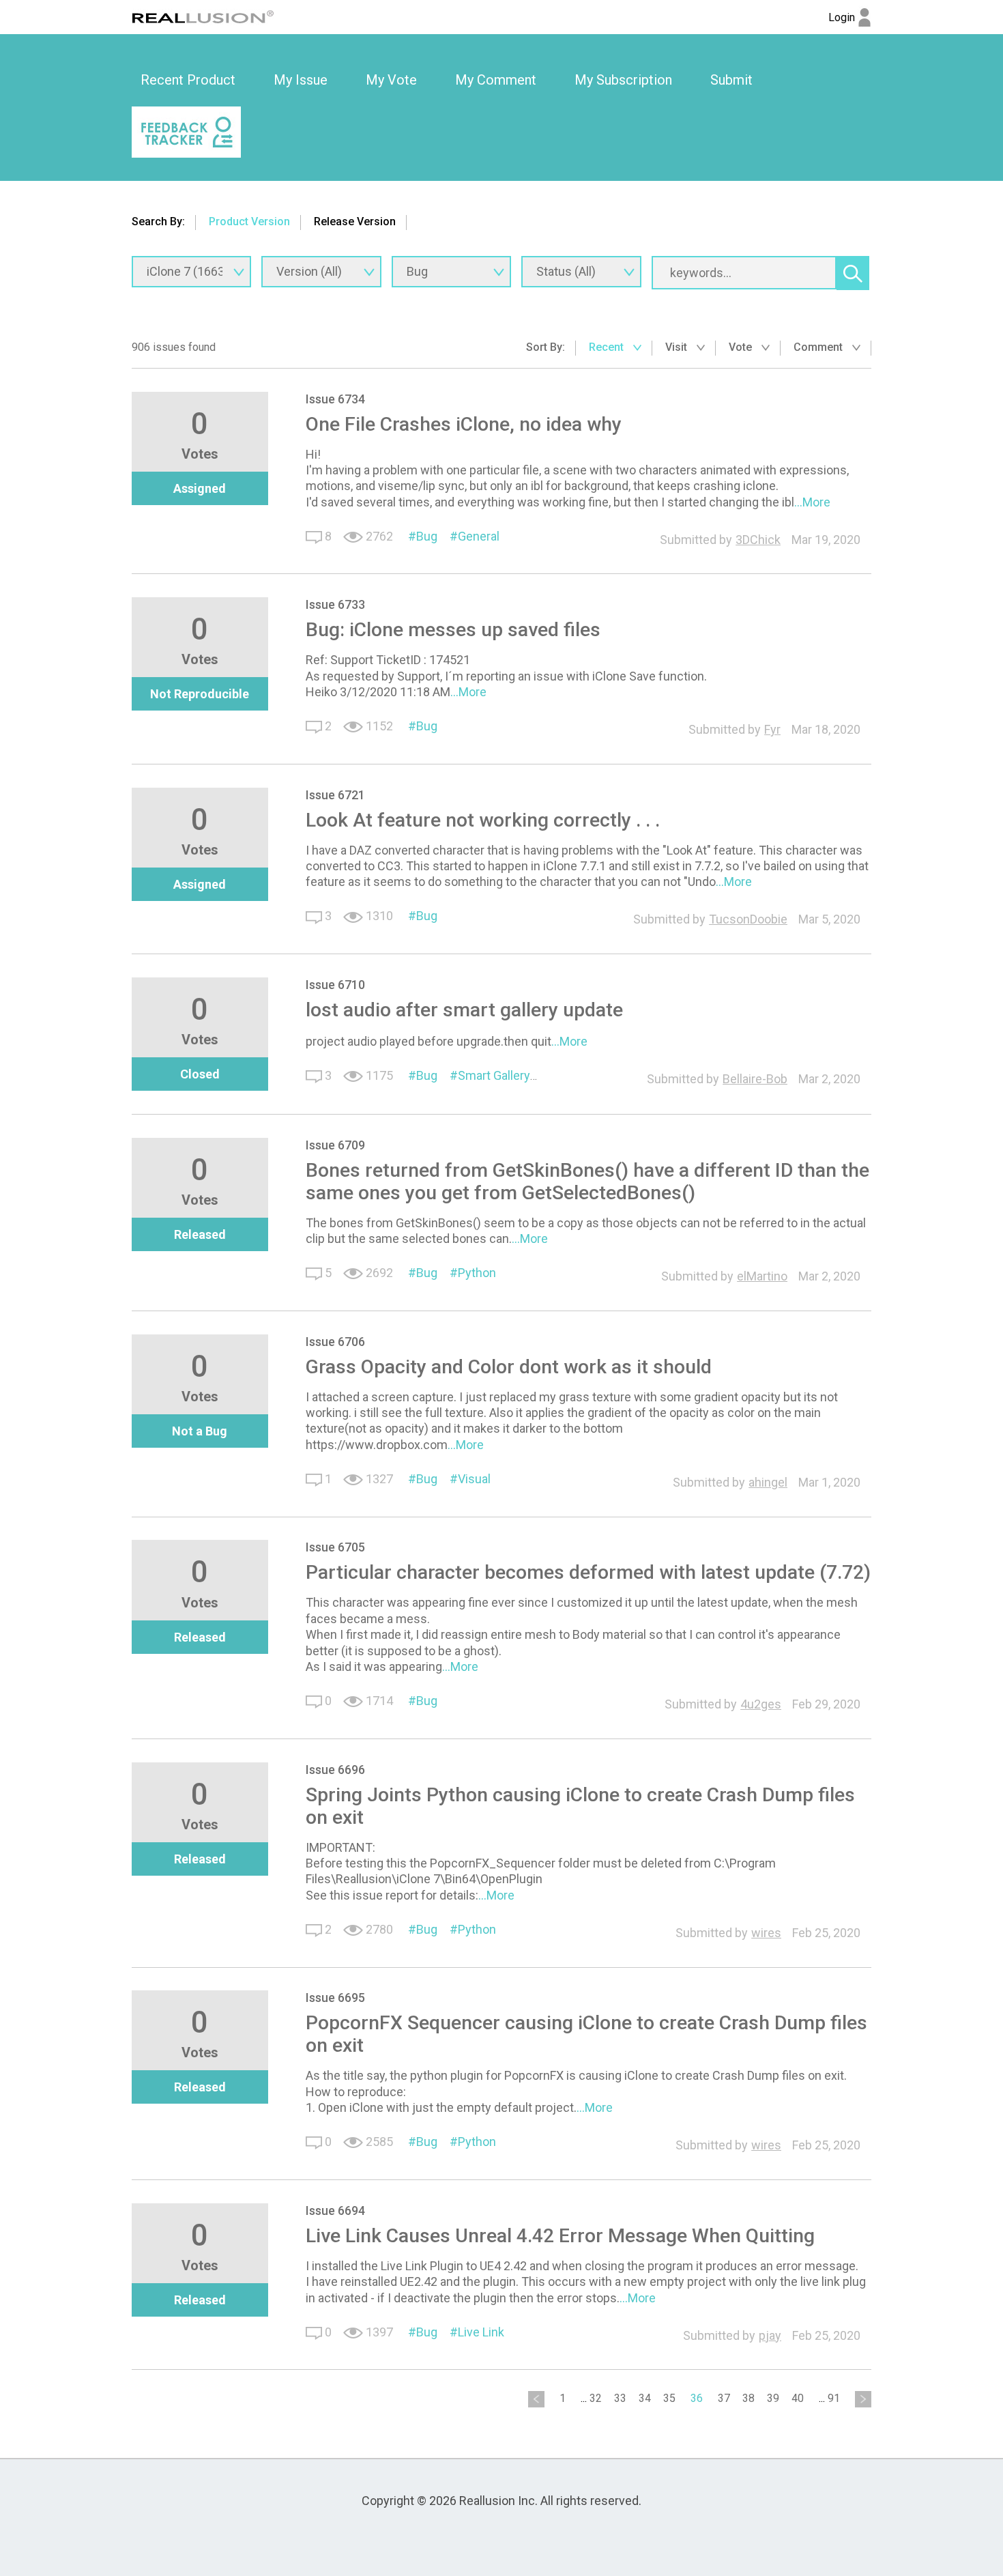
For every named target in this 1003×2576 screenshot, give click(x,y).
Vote (742, 347)
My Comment (496, 80)
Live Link (481, 2332)
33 (620, 2398)
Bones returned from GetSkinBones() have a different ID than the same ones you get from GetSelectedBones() (587, 1182)
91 (834, 2398)
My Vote (391, 80)
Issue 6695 (335, 1998)
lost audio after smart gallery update (464, 1010)
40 (798, 2398)
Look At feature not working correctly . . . (483, 820)
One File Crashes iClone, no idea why (464, 424)
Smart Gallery (494, 1075)
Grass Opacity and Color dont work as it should (509, 1367)
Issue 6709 (335, 1145)
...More (812, 502)
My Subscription (623, 80)
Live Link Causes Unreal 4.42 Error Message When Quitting (560, 2236)
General (479, 536)
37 (724, 2398)
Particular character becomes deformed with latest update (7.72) (588, 1572)
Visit (678, 347)
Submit (731, 80)
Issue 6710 (335, 985)
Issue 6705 (335, 1547)
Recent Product (188, 80)
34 (645, 2398)
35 (669, 2398)
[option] (188, 81)
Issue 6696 (335, 1770)
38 (748, 2398)
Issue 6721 (335, 795)
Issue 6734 (335, 399)
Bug (427, 536)
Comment (819, 347)
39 (773, 2398)
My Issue (301, 80)
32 (596, 2398)
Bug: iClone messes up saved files (453, 630)
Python (477, 1273)
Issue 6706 (335, 1342)
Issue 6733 (335, 604)
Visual (474, 1479)
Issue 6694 (335, 2210)
